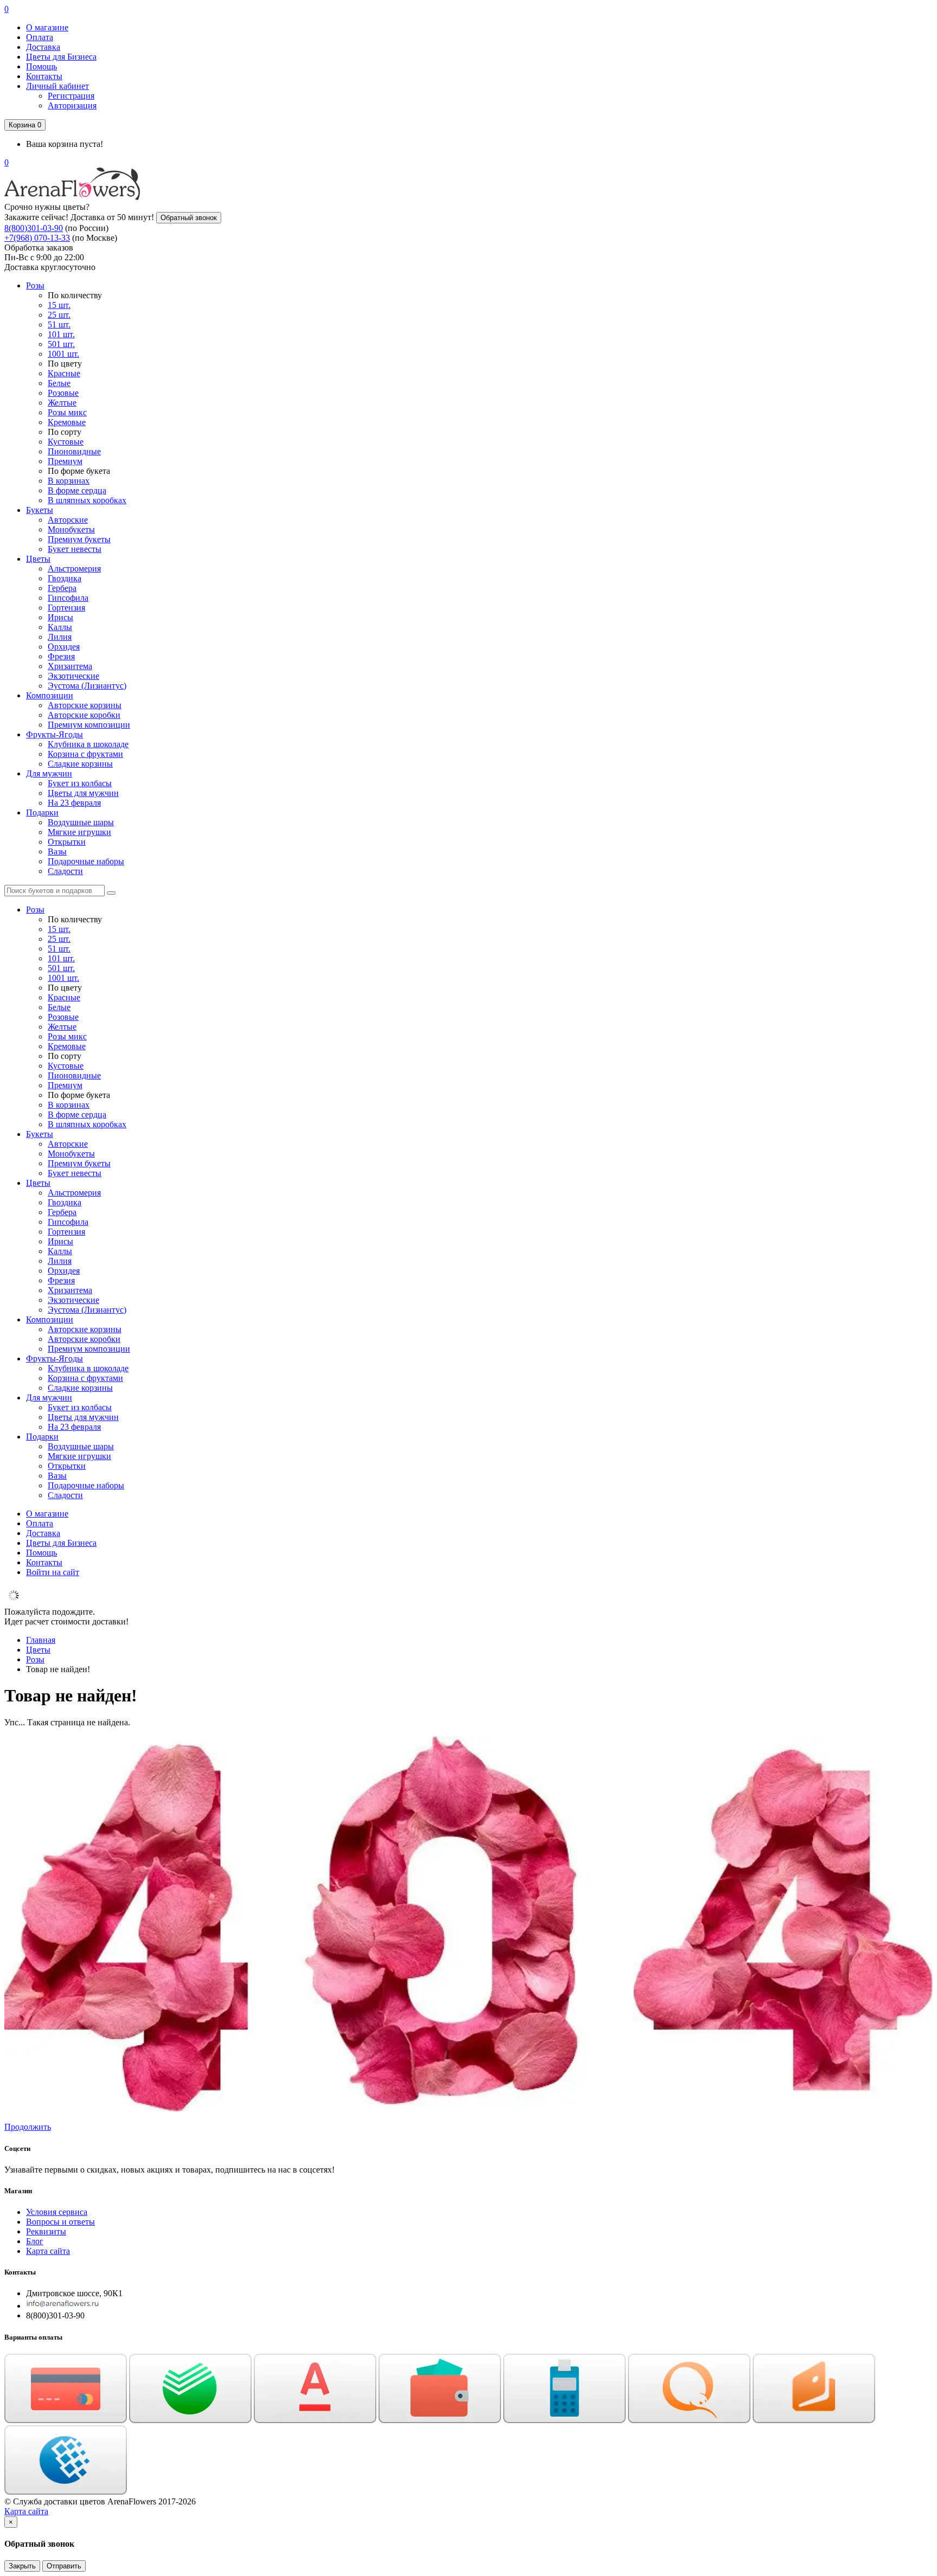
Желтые (62, 403)
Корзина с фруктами (85, 754)
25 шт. (59, 315)
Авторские (68, 520)
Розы (35, 285)
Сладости (65, 871)
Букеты (40, 510)
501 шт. (61, 344)
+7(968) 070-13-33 (37, 238)
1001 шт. (63, 354)
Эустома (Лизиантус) (87, 686)
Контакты (44, 76)
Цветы (38, 559)
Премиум (65, 461)
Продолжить (28, 2127)
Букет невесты (75, 549)
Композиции (50, 695)
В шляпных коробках (87, 500)
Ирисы (60, 617)
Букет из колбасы (80, 783)
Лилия (60, 637)
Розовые (63, 393)
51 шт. (59, 325)
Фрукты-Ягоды (54, 734)
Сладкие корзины (80, 764)
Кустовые (66, 442)
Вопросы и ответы (60, 2222)
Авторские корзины (85, 705)
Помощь (41, 66)
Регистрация (71, 96)
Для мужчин (49, 773)
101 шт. (61, 334)
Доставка (43, 47)
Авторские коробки (84, 715)
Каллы (60, 627)
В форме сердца (77, 490)
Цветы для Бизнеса (61, 57)
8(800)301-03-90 (34, 228)
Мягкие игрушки (79, 832)
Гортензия (66, 608)
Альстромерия (74, 568)
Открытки (67, 842)
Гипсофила (68, 598)
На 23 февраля (74, 803)
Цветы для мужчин (83, 793)
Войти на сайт (53, 1572)
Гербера (62, 588)
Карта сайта (48, 2251)
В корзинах (69, 481)
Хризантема (70, 666)
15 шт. (59, 305)
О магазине (47, 27)
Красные (64, 373)
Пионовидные (74, 451)
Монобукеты (71, 529)
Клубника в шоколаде (88, 744)
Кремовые (67, 422)
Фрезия (61, 656)
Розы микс (67, 412)
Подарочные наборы (86, 861)
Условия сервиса (57, 2212)
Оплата (40, 37)
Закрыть (22, 2566)
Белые (59, 383)
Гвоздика (65, 578)
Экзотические (73, 676)
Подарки (42, 812)
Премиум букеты (79, 539)
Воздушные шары (81, 822)
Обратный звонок (189, 218)
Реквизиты (46, 2231)
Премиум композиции (89, 725)
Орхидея (64, 647)
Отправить (64, 2566)
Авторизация (72, 105)
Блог (35, 2241)
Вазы (57, 852)
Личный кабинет (57, 86)
